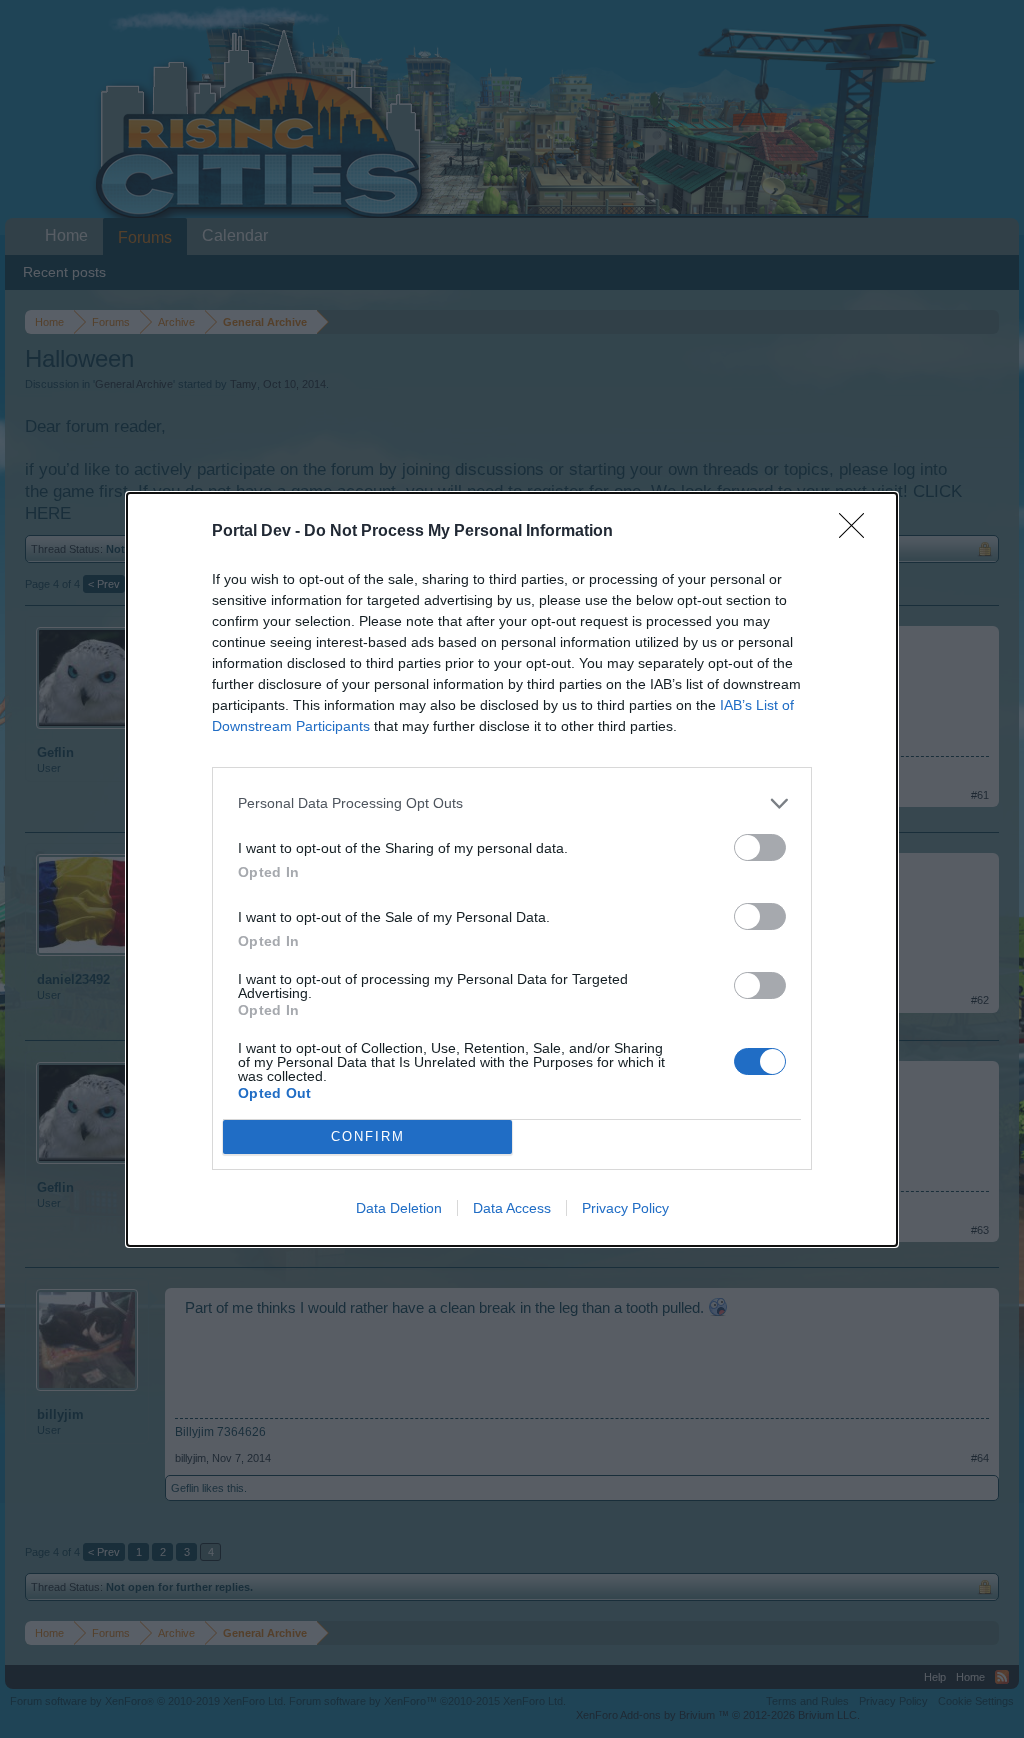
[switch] (760, 847)
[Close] (858, 532)
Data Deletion (399, 1208)
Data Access (512, 1208)
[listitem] (512, 803)
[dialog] (512, 869)
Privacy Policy (625, 1208)
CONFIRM (368, 1136)
